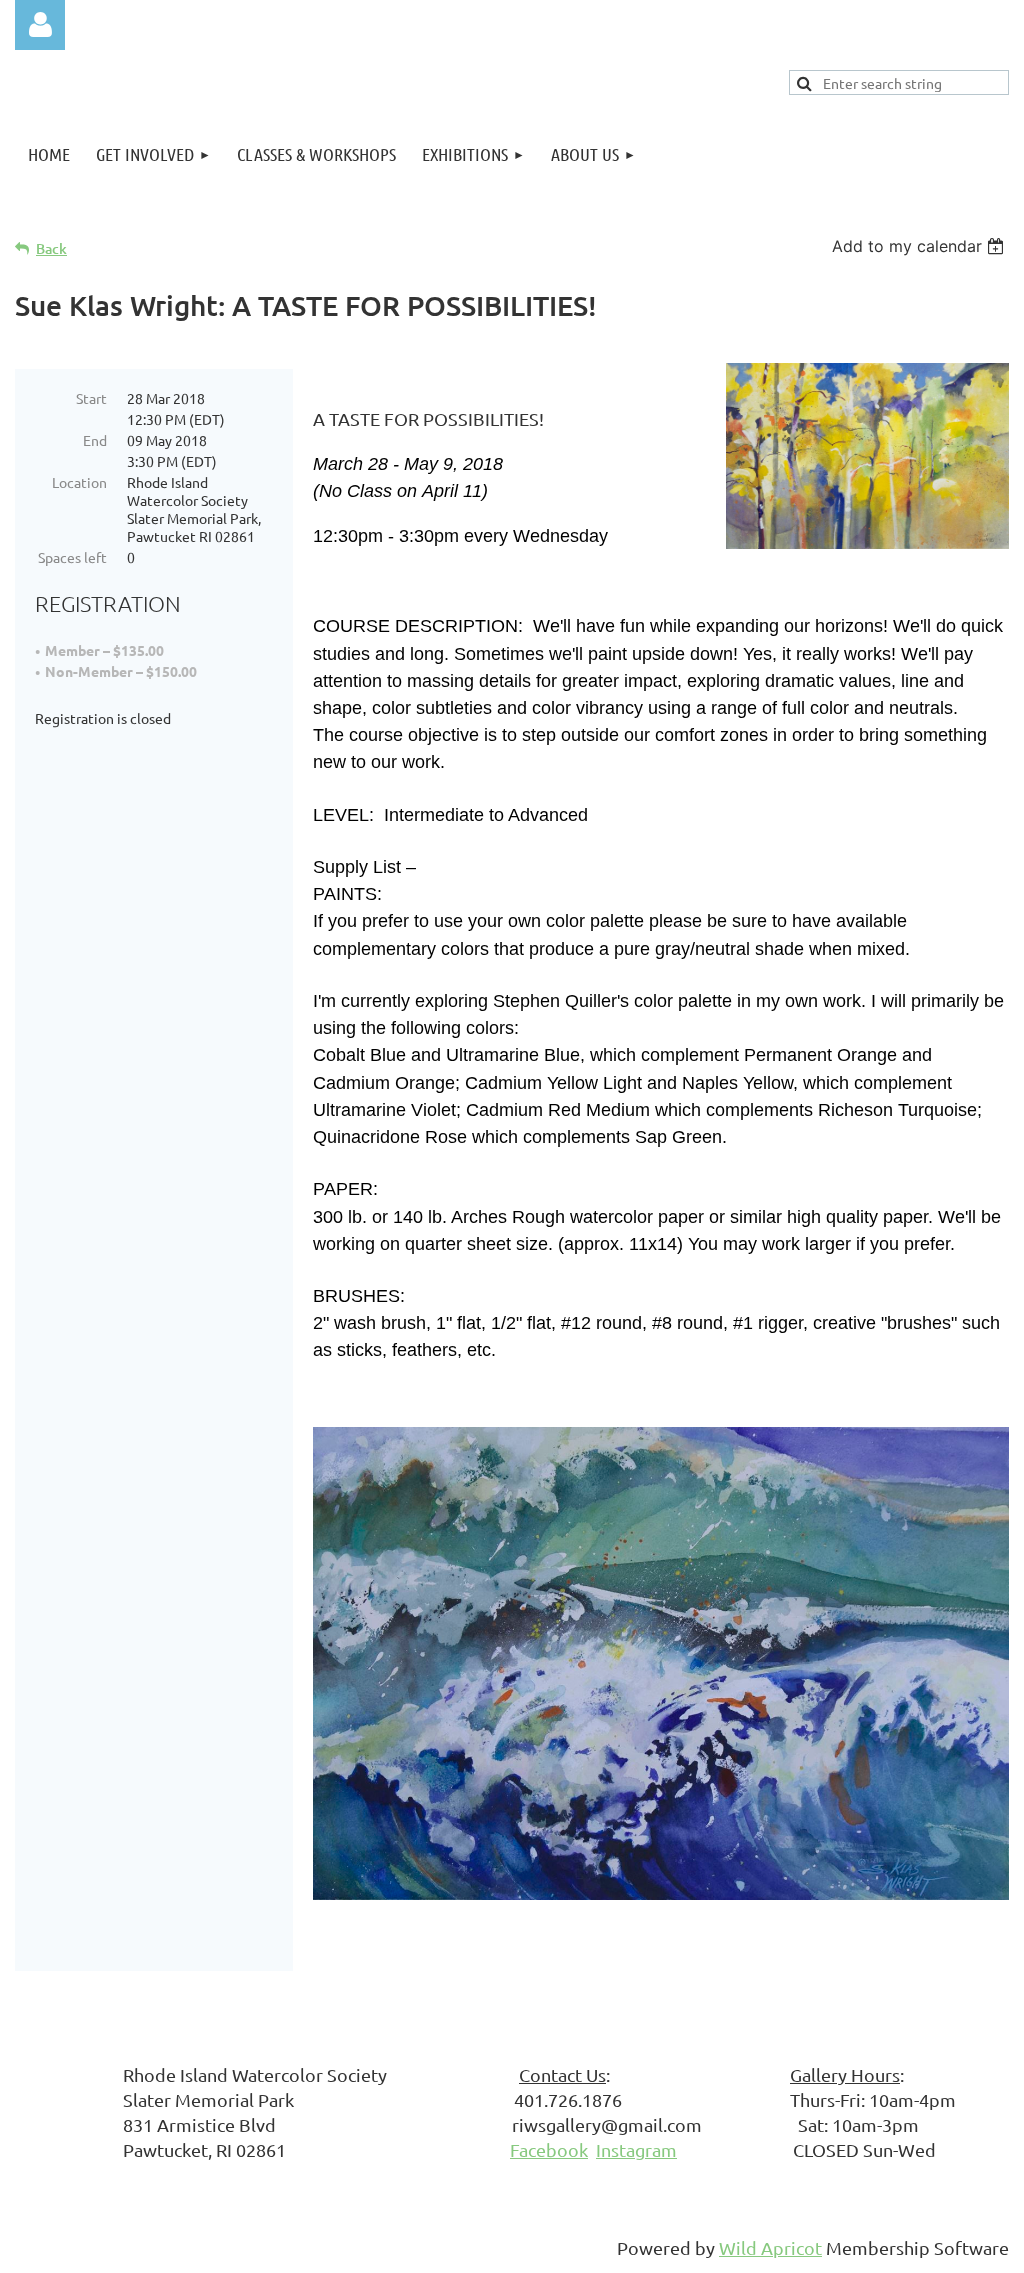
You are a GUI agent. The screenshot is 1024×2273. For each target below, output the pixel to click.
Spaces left (72, 557)
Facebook (549, 2149)
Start (91, 398)
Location (79, 482)
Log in (40, 25)
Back (51, 248)
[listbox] (920, 246)
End (95, 440)
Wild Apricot (770, 2247)
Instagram (636, 2149)
